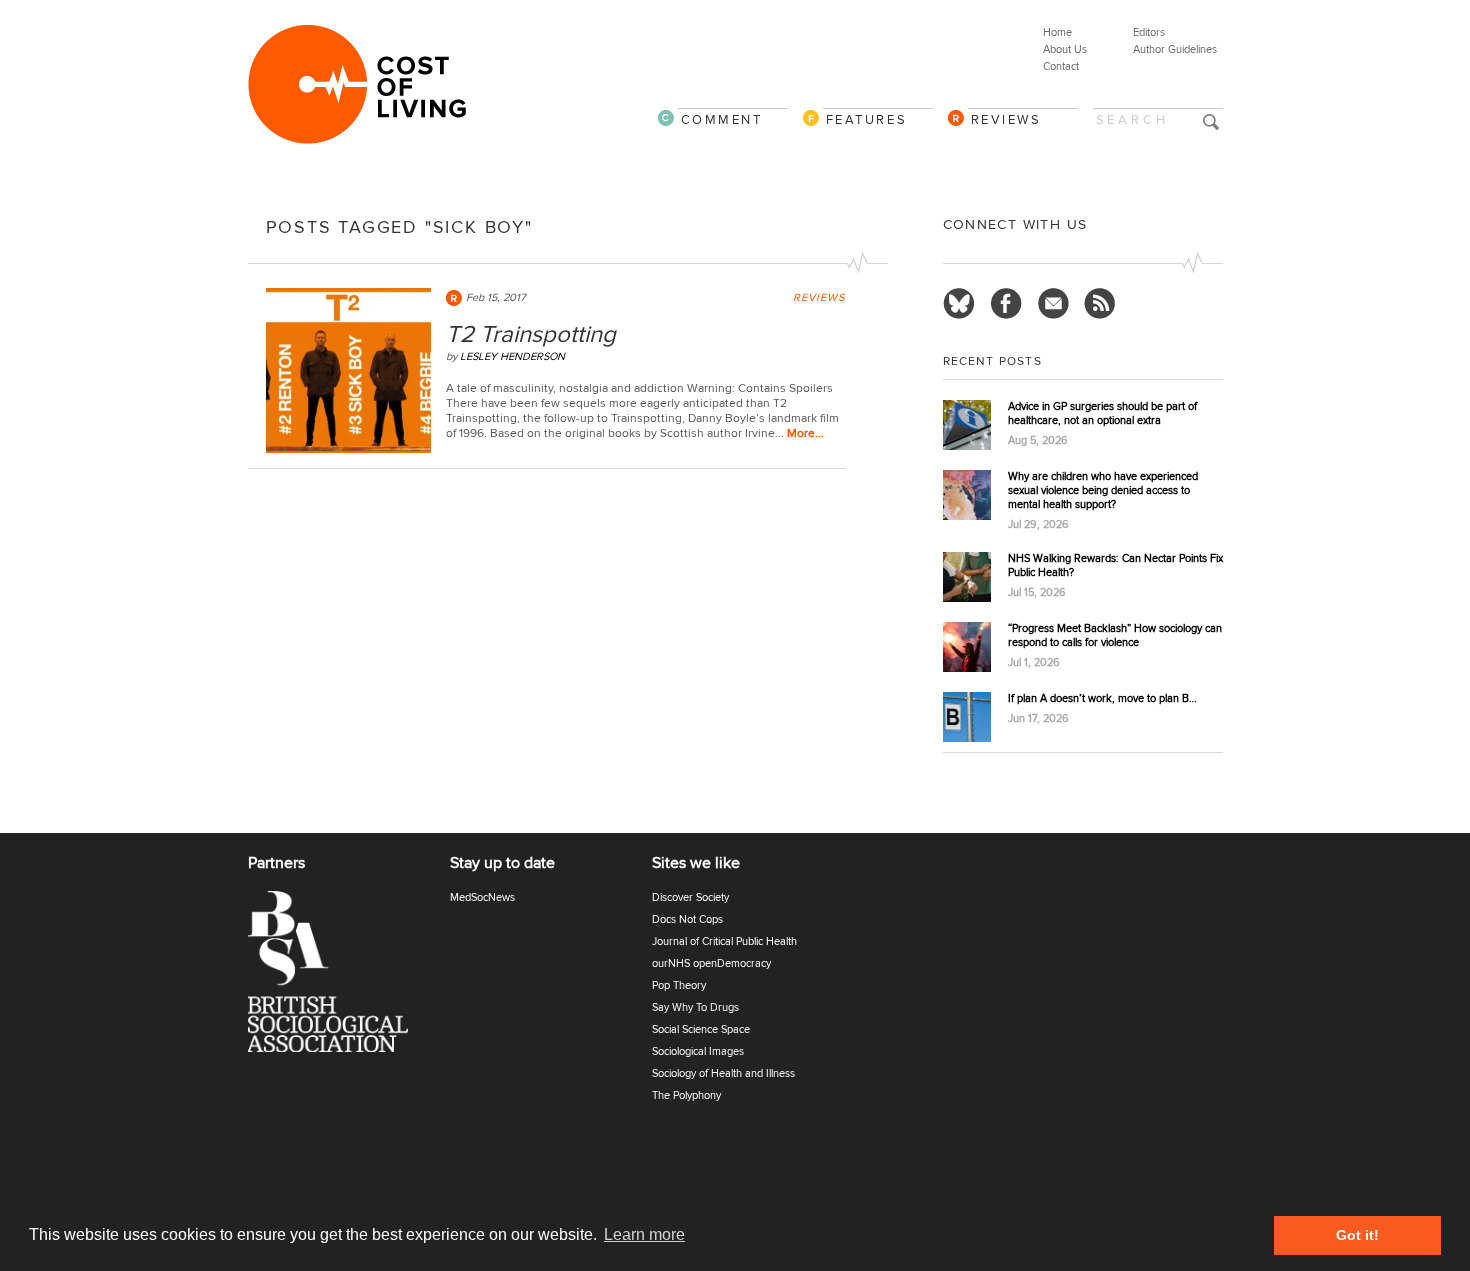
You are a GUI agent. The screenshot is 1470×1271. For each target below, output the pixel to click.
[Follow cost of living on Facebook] (1006, 304)
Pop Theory (679, 985)
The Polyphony (686, 1095)
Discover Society (690, 897)
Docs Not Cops (687, 919)
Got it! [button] (1357, 1235)
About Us (1065, 49)
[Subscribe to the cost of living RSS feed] (1100, 304)
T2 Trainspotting (531, 334)
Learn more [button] (644, 1234)
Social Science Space (701, 1029)
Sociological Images (698, 1051)
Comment (722, 119)
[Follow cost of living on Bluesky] (959, 304)
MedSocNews (482, 897)
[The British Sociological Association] (340, 977)
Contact (1061, 66)
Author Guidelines (1175, 49)
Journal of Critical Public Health (724, 941)
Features (867, 119)
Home (1057, 32)
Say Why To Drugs (695, 1007)
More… (805, 433)
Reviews (1006, 119)
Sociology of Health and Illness (723, 1073)
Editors (1149, 32)
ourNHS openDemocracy (711, 963)
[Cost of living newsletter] (1053, 304)
